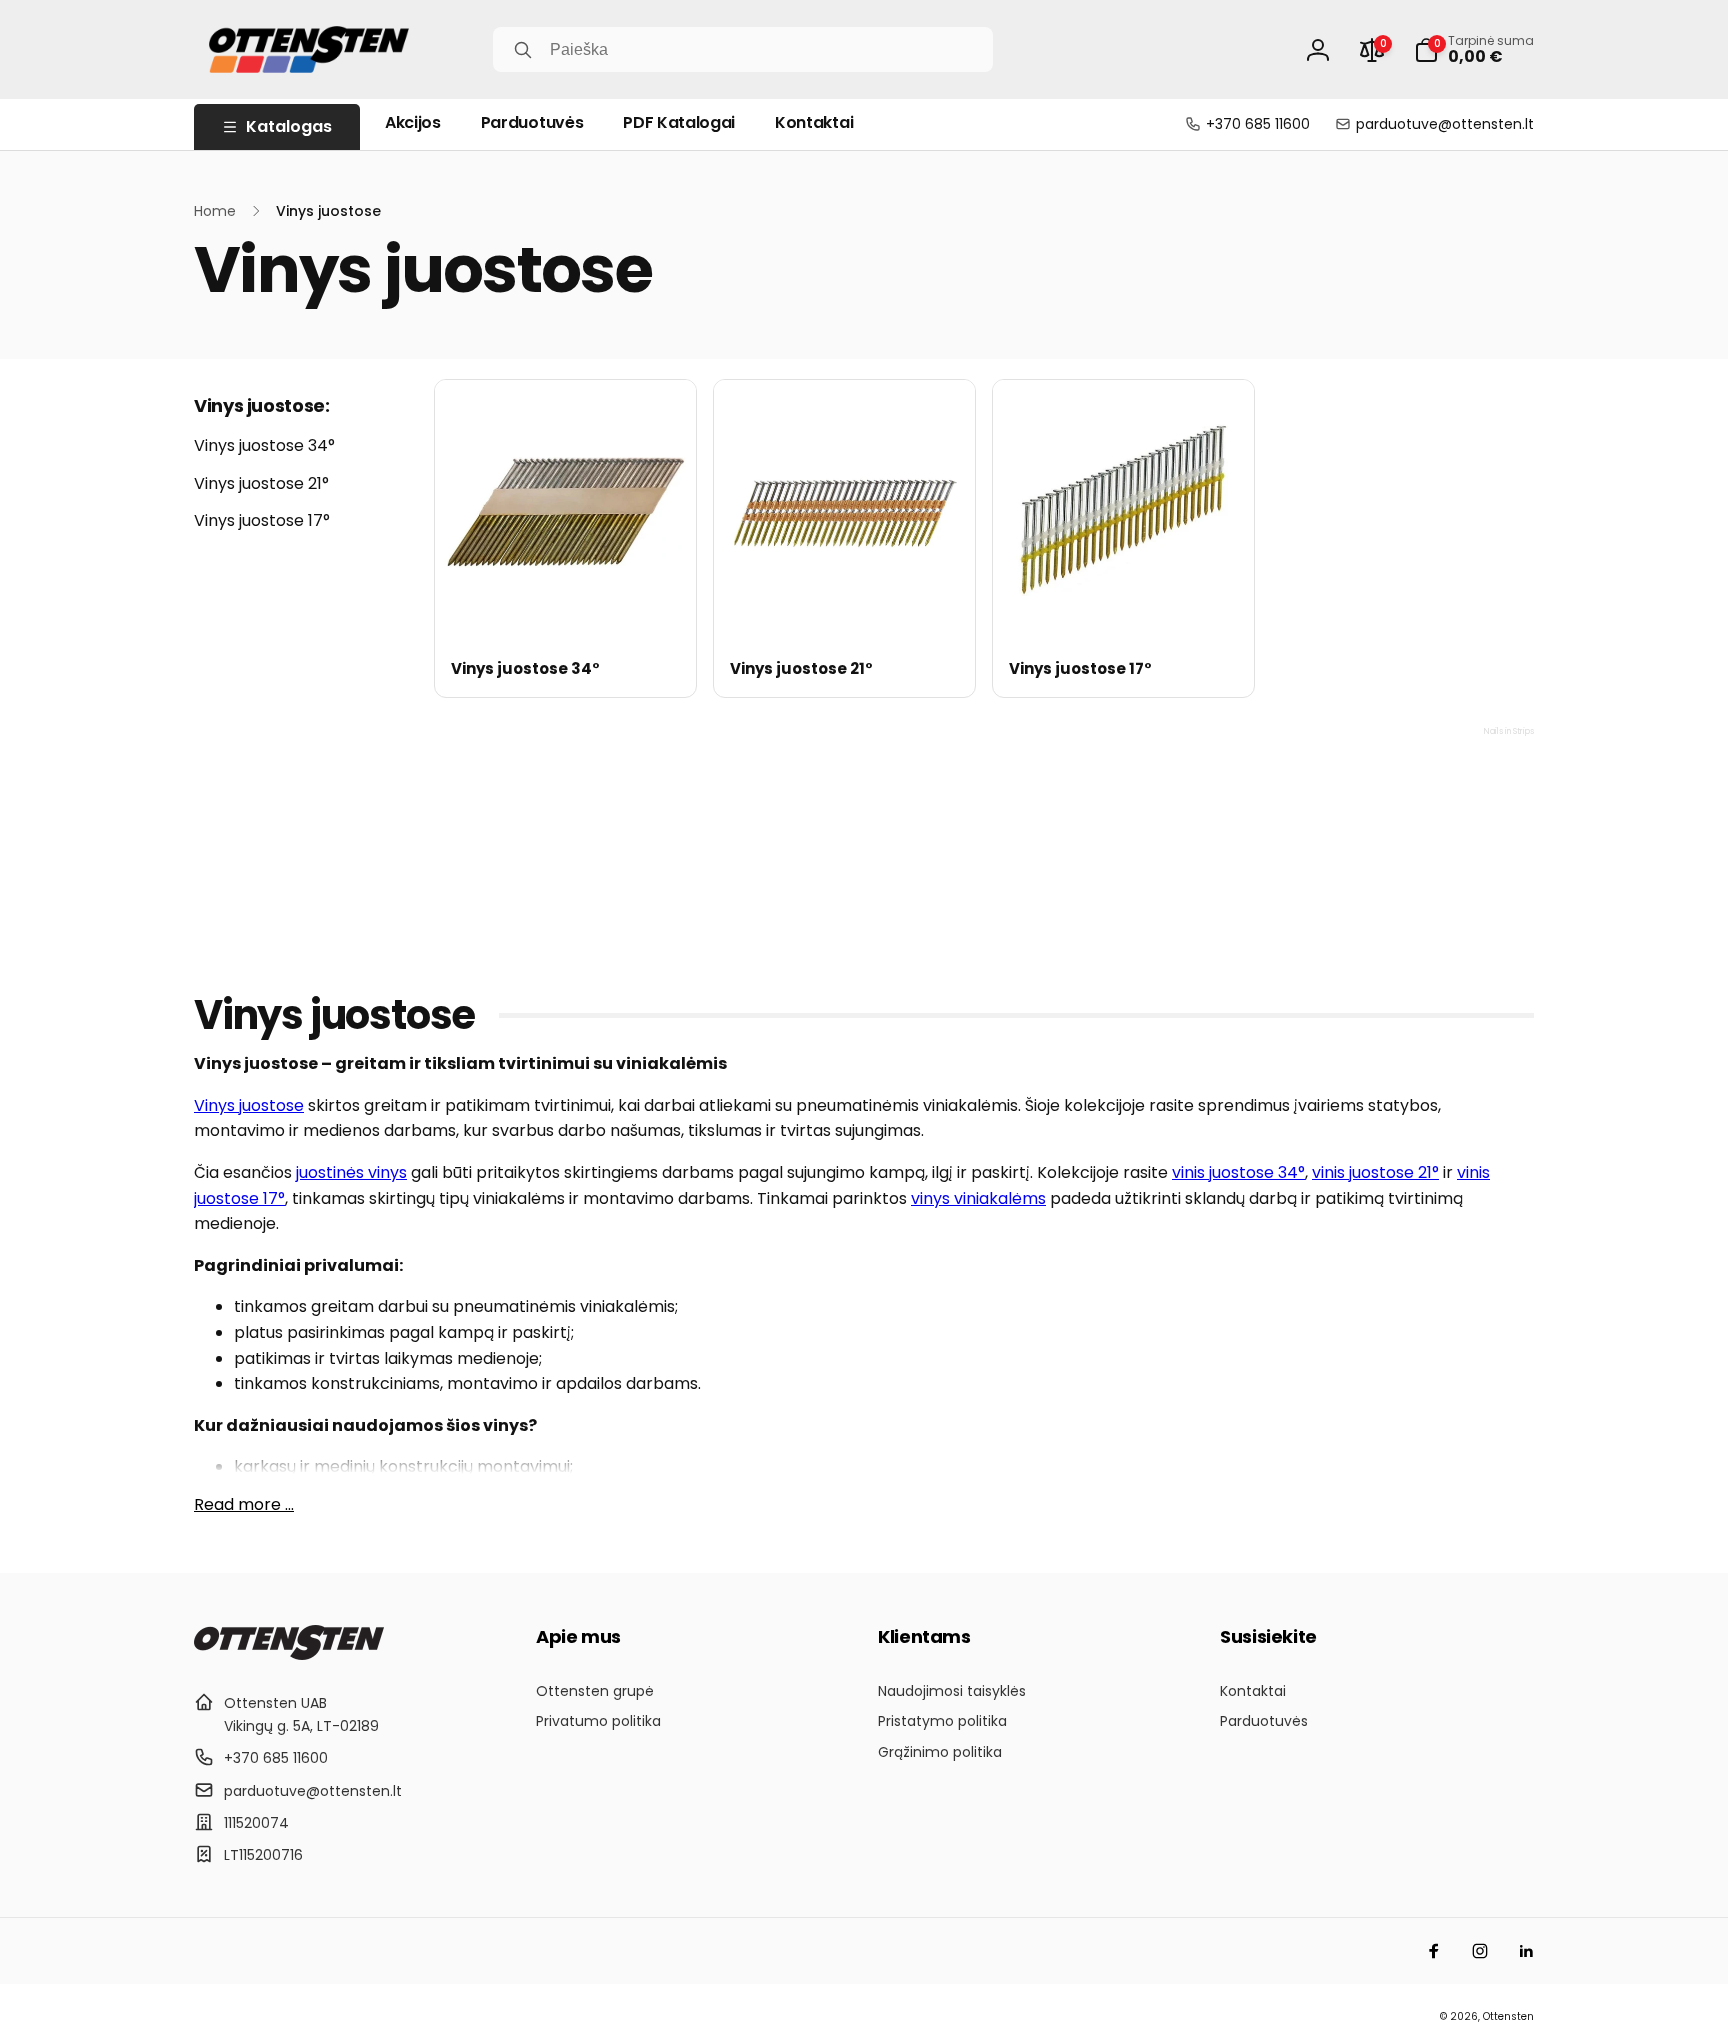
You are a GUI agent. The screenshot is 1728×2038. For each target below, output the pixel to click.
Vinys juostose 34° (264, 445)
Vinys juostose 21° (261, 483)
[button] (1474, 50)
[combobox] (743, 49)
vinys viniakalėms (978, 1198)
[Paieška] (523, 50)
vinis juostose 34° (1238, 1172)
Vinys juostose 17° (262, 520)
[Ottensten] (289, 1654)
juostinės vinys (351, 1172)
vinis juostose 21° (1375, 1172)
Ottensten (1508, 2016)
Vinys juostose (249, 1105)
